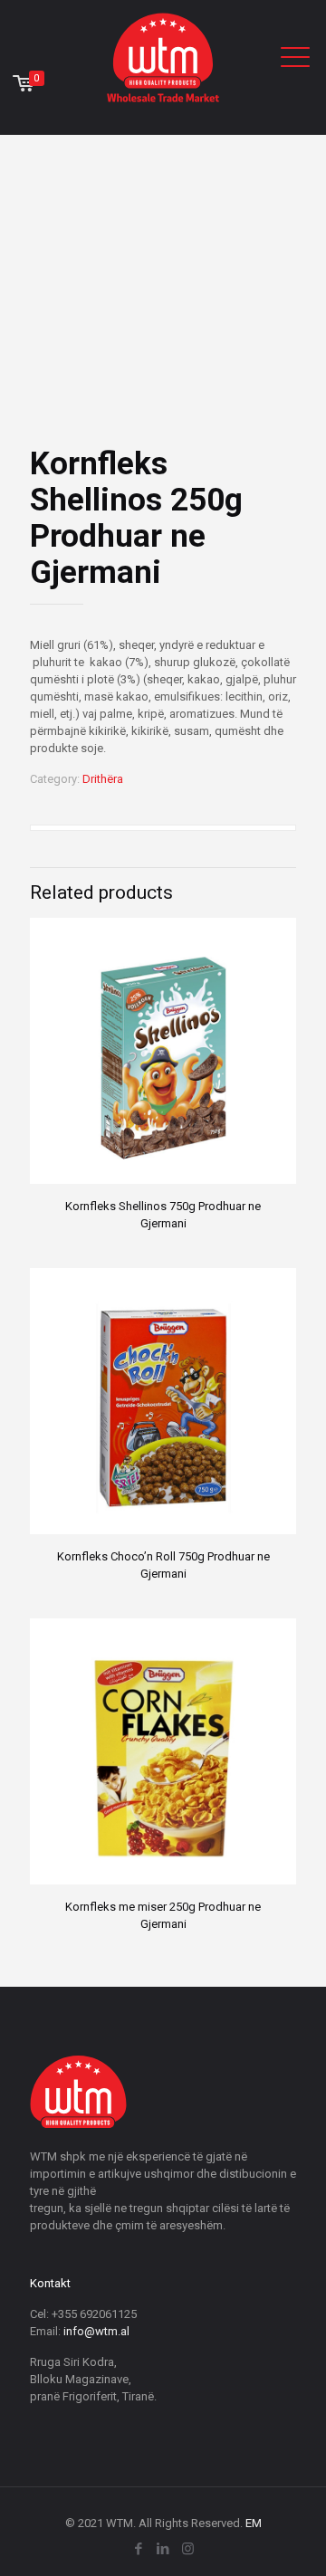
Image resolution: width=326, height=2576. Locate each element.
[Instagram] (188, 2549)
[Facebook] (139, 2549)
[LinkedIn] (163, 2549)
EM (254, 2523)
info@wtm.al (96, 2331)
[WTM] (163, 57)
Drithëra (103, 779)
